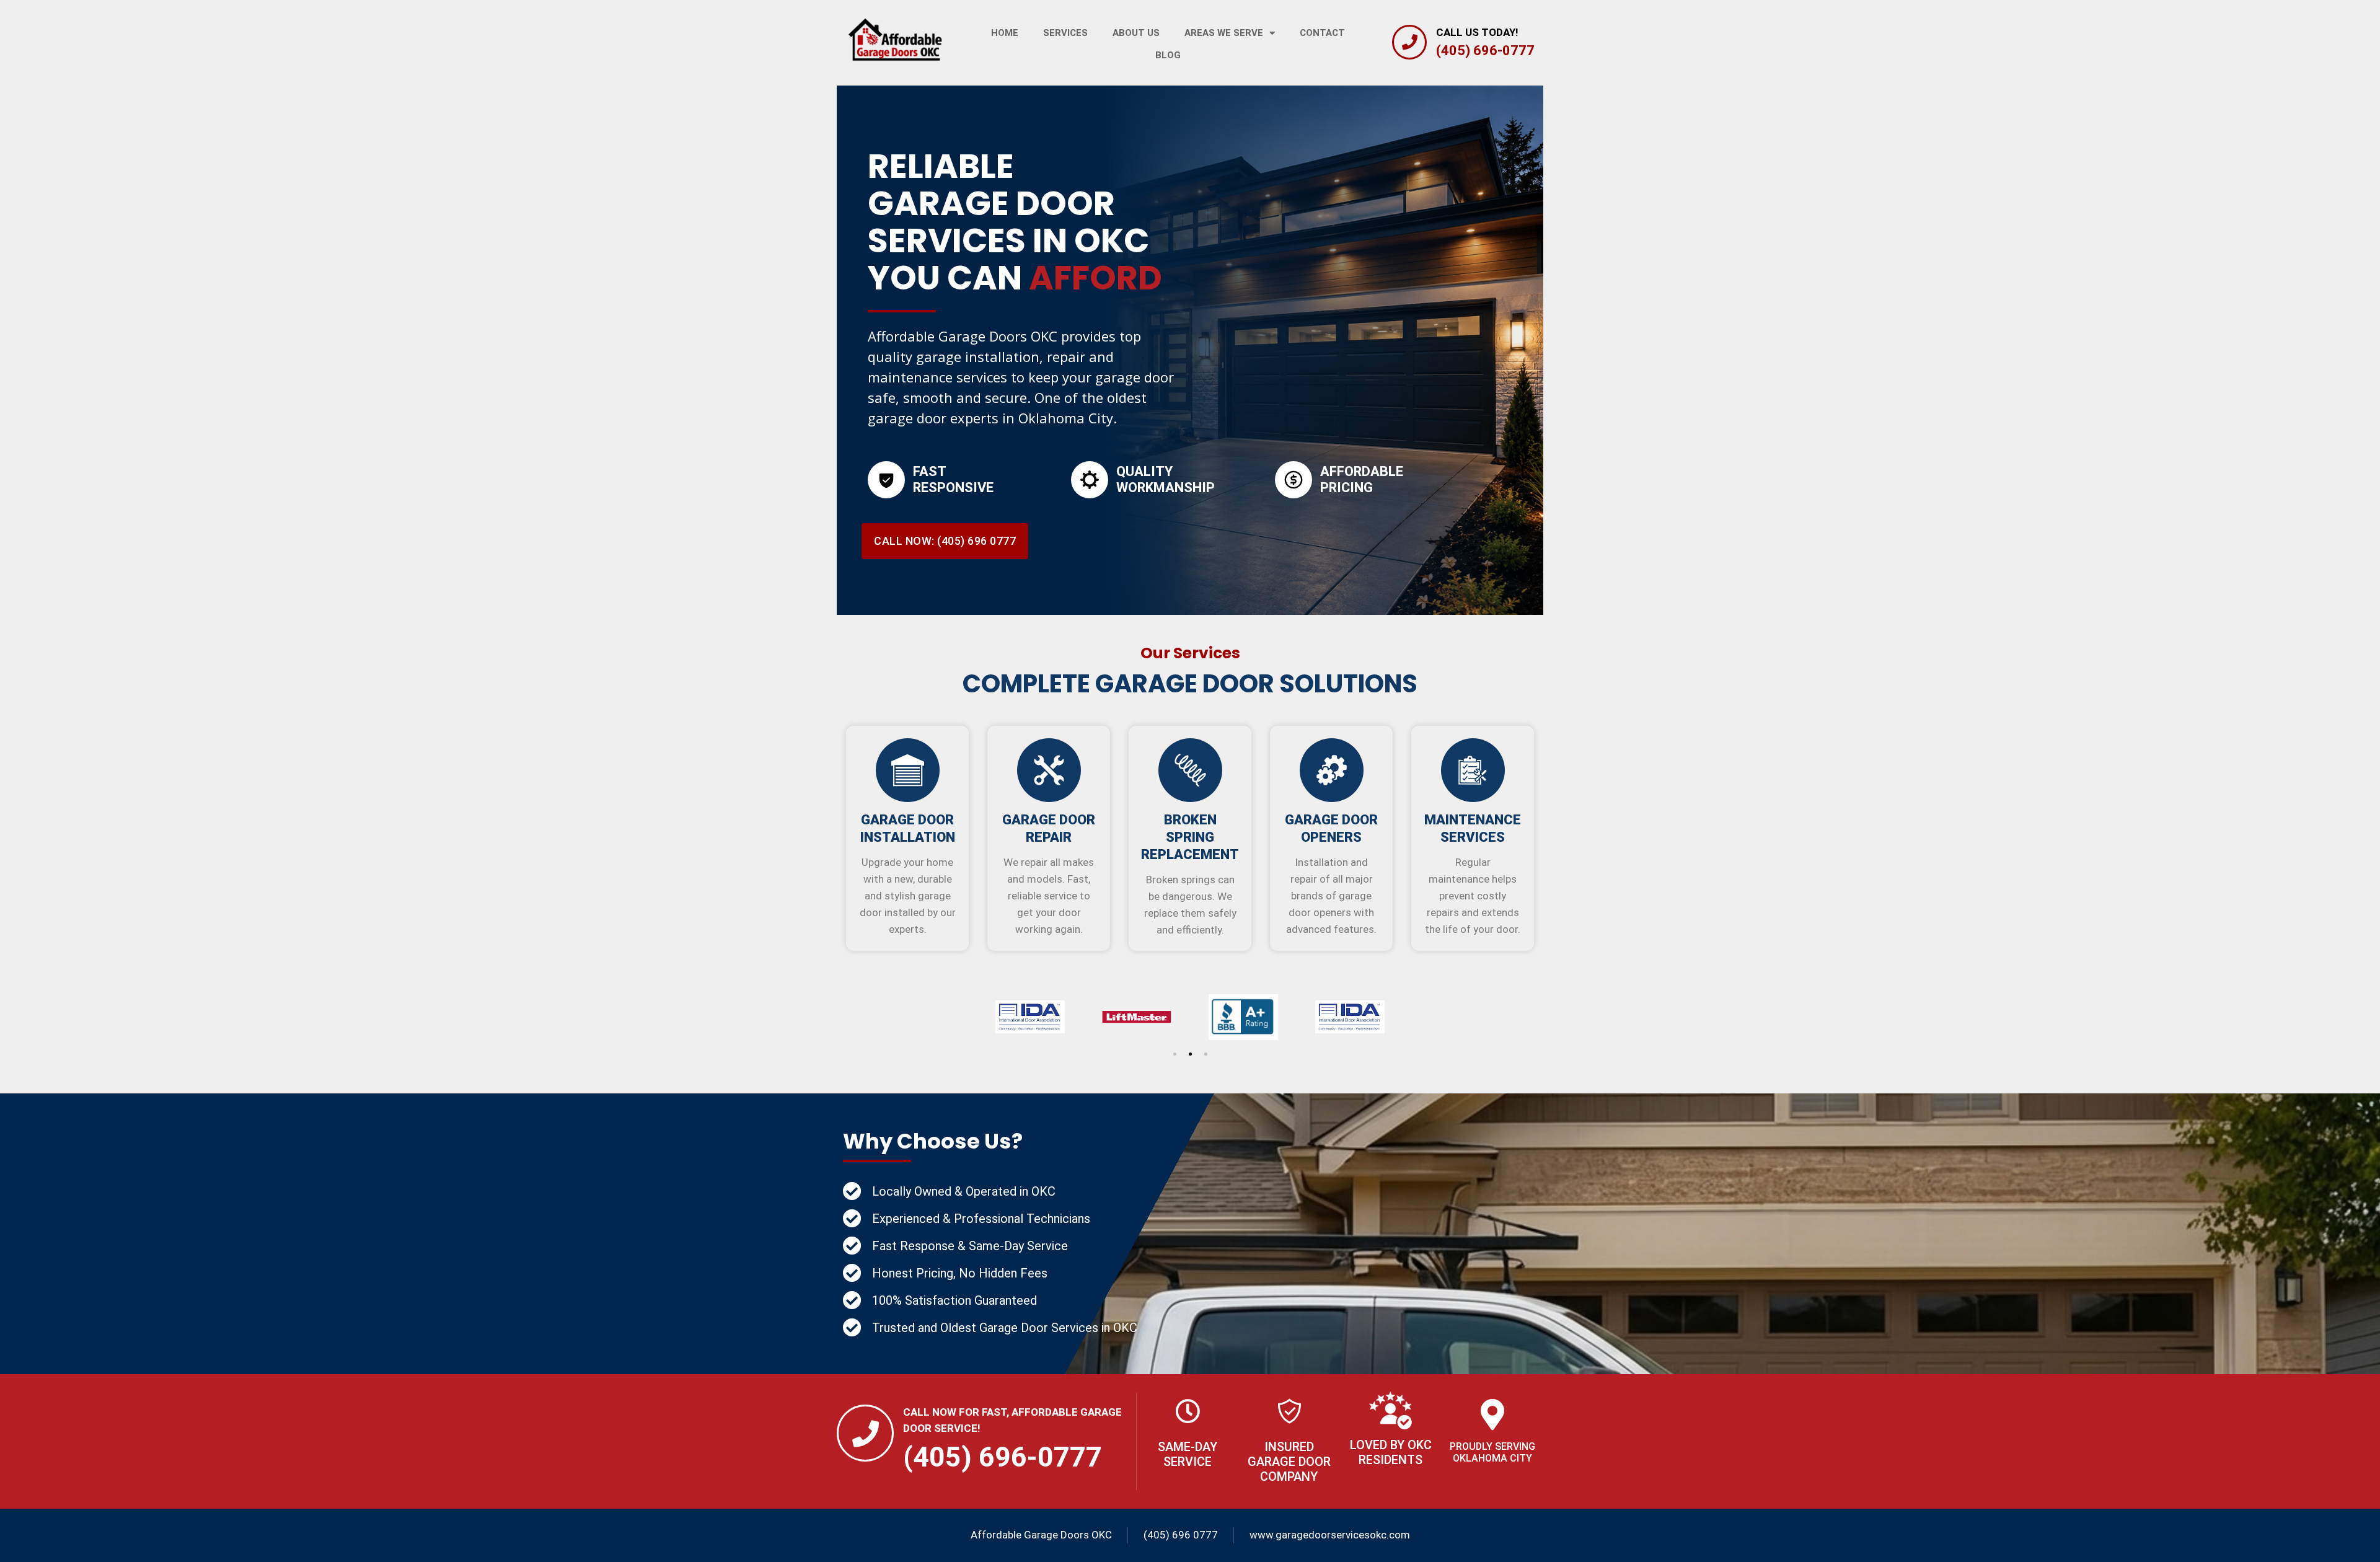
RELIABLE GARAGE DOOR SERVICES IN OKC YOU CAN (1015, 222)
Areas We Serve (1224, 33)
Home (1005, 33)
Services (1065, 33)
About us (1136, 33)
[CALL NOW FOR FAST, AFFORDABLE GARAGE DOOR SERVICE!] (865, 1433)
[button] (1175, 1054)
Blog (1168, 55)
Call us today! (1477, 32)
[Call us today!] (1409, 42)
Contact (1322, 33)
